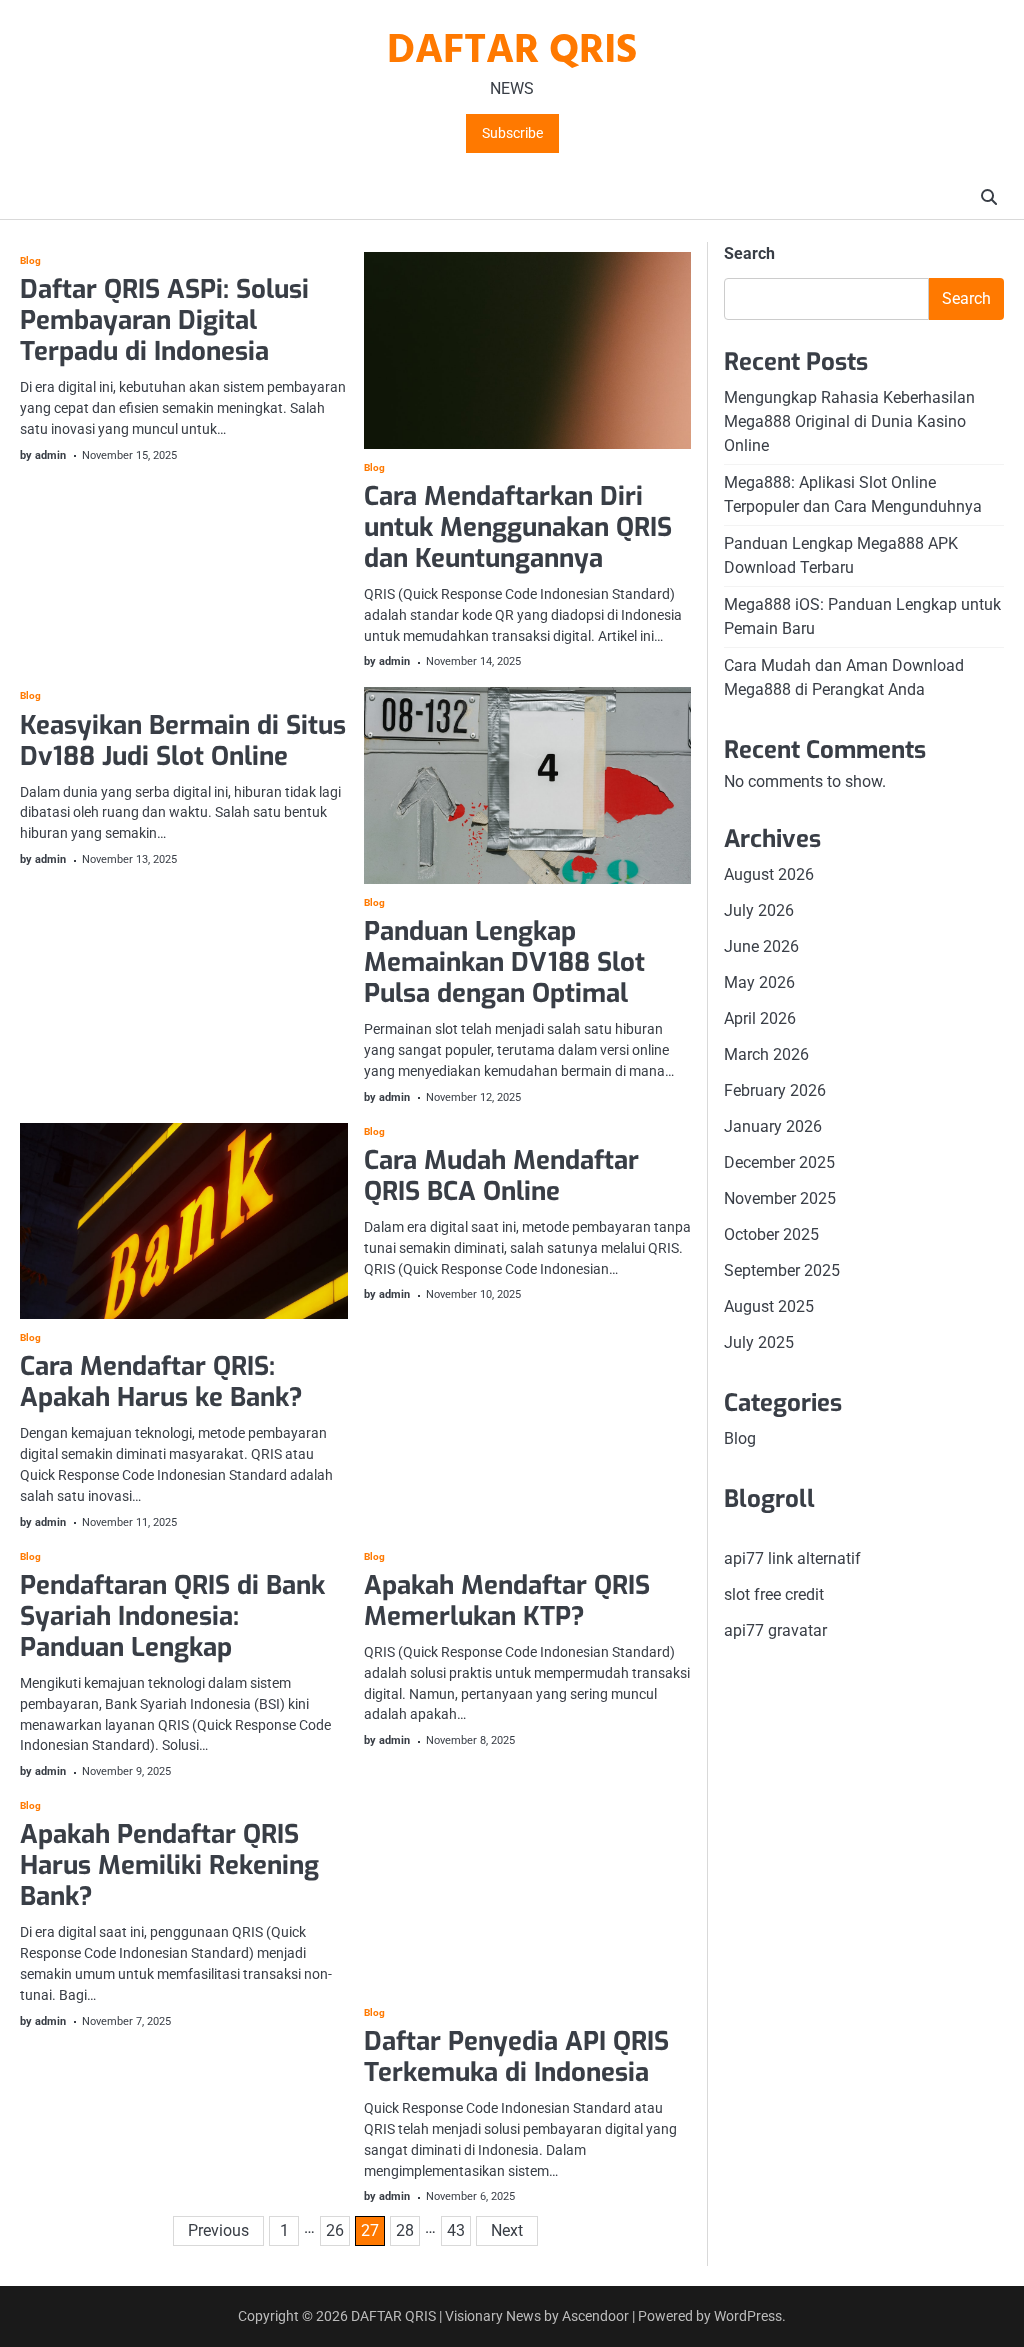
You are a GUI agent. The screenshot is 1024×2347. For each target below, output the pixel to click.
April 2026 (760, 1018)
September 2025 (782, 1270)
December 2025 (779, 1162)
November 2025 (780, 1198)
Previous (218, 2230)
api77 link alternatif (792, 1558)
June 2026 (761, 946)
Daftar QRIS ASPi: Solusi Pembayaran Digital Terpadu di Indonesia (164, 320)
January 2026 (773, 1126)
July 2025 (759, 1342)
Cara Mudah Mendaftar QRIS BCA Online (501, 1175)
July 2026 (759, 910)
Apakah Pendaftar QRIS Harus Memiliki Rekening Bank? (169, 1865)
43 (456, 2230)
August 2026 (769, 874)
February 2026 (775, 1090)
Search (749, 253)
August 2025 (769, 1306)
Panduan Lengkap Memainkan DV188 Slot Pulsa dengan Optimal (504, 962)
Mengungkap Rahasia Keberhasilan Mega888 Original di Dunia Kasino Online (849, 421)
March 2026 (766, 1054)
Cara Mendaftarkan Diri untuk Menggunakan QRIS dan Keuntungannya (518, 527)
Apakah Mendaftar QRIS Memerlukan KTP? (507, 1600)
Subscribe (512, 133)
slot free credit (774, 1594)
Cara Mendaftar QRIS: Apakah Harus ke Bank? (161, 1381)
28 (405, 2230)
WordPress (748, 2316)
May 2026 (759, 982)
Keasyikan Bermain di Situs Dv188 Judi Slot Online (183, 740)
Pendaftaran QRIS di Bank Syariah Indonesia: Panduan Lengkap (172, 1616)
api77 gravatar (775, 1630)
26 (335, 2230)
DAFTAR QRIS (512, 51)
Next (507, 2230)
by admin (43, 455)
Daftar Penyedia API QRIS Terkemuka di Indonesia (516, 2056)
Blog (30, 261)
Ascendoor (595, 2316)
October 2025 (771, 1234)
